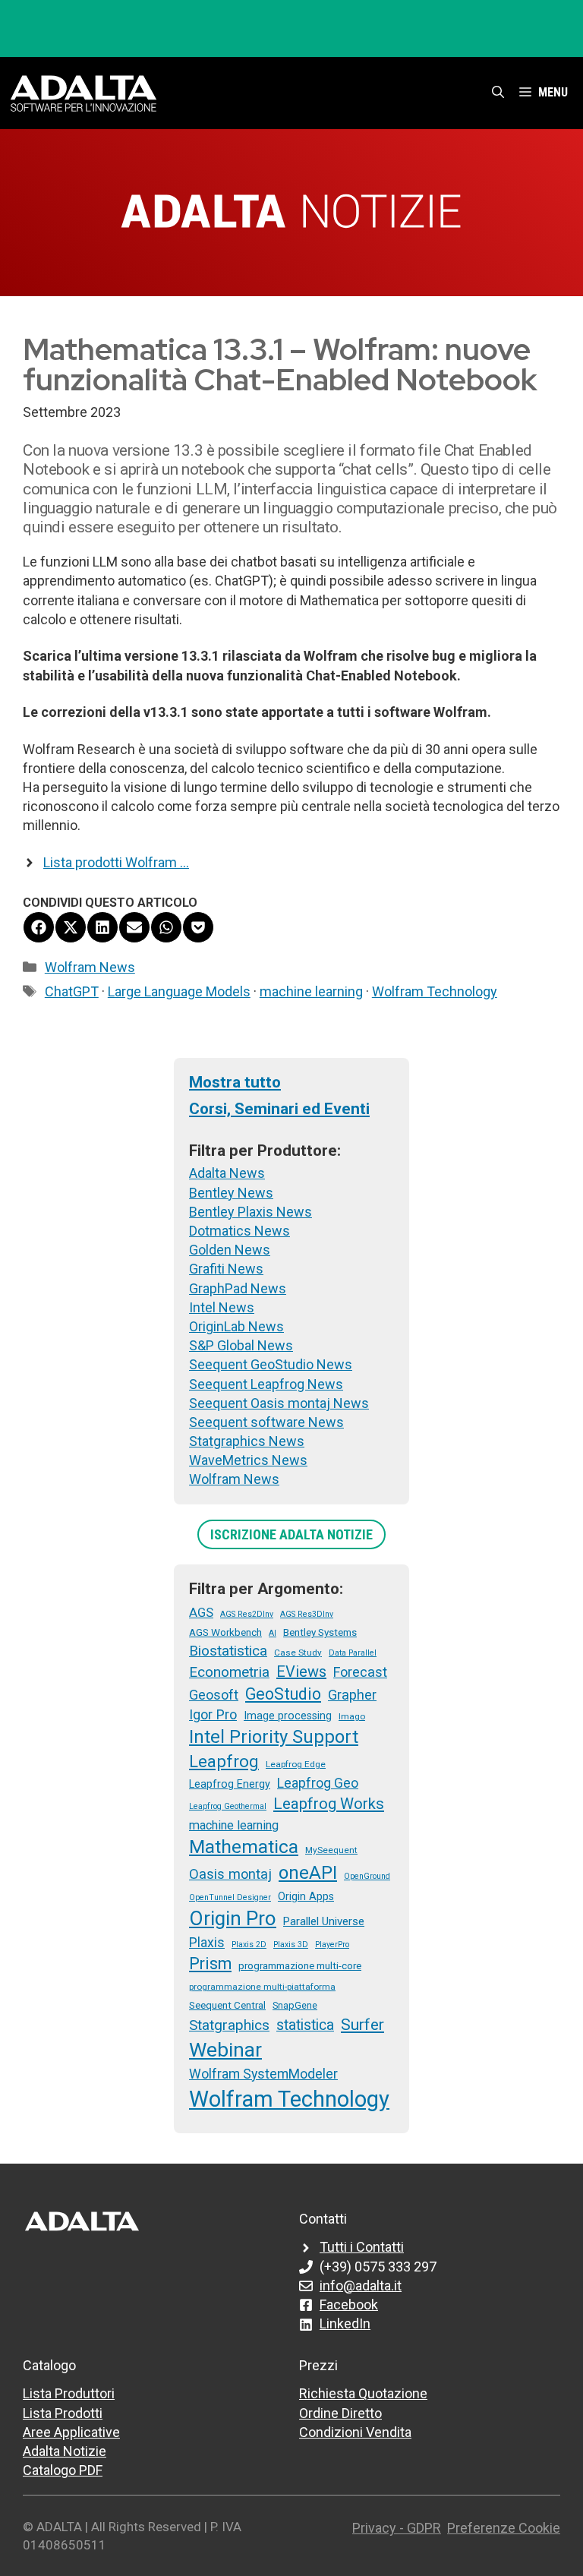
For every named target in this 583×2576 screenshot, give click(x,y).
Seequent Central (227, 2005)
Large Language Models (179, 991)
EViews (301, 1672)
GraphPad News (238, 1288)
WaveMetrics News (248, 1460)
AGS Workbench (225, 1632)
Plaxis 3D (291, 1945)
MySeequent (331, 1850)
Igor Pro (213, 1714)
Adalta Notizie (65, 2451)
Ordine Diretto (340, 2413)
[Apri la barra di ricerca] (498, 93)
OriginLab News (236, 1326)
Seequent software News (266, 1422)
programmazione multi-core (300, 1965)
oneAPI (308, 1873)
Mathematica (244, 1847)
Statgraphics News (247, 1441)
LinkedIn (345, 2323)
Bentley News (231, 1193)
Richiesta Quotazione (363, 2393)
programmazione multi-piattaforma (262, 1987)
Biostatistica (228, 1651)
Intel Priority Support (274, 1737)
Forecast (360, 1672)
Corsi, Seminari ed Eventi (279, 1109)
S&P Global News (241, 1345)
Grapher (352, 1695)
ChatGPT (72, 991)
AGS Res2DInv (247, 1614)
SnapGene (295, 2005)
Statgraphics (229, 2025)
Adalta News (227, 1173)
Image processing (288, 1716)
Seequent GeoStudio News (271, 1364)
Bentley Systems (320, 1632)
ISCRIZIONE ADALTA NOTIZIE (291, 1534)
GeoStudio (283, 1694)
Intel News (222, 1307)
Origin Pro (233, 1918)
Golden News (230, 1250)
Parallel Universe (324, 1921)
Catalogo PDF (63, 2470)
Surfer (362, 2025)
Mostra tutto (235, 1082)
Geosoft (214, 1695)
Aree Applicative (71, 2432)
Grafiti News (226, 1269)
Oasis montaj (230, 1874)
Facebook (349, 2305)
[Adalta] (84, 92)
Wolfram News (90, 967)
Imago (352, 1716)
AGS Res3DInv (307, 1614)
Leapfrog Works (329, 1804)
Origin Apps (306, 1896)
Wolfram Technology (435, 991)
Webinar (225, 2050)
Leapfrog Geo (318, 1783)
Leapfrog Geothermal (228, 1806)
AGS (201, 1612)
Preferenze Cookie (504, 2528)
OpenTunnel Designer (230, 1897)
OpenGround (367, 1876)
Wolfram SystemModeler (263, 2074)
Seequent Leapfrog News (266, 1384)
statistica (305, 2025)
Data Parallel (353, 1653)
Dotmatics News (240, 1231)
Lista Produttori (69, 2393)
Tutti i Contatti (362, 2247)
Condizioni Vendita (355, 2432)
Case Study (298, 1653)
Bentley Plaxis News (251, 1212)
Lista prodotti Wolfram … (116, 862)
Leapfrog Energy (230, 1784)
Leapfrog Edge (296, 1764)
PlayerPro (332, 1945)
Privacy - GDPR (397, 2528)
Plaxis (207, 1943)
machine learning (311, 991)
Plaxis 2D (249, 1945)
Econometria (229, 1672)
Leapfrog (224, 1761)
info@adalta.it (361, 2286)
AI (273, 1633)
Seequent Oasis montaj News (279, 1403)
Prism (210, 1964)
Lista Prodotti (63, 2413)
